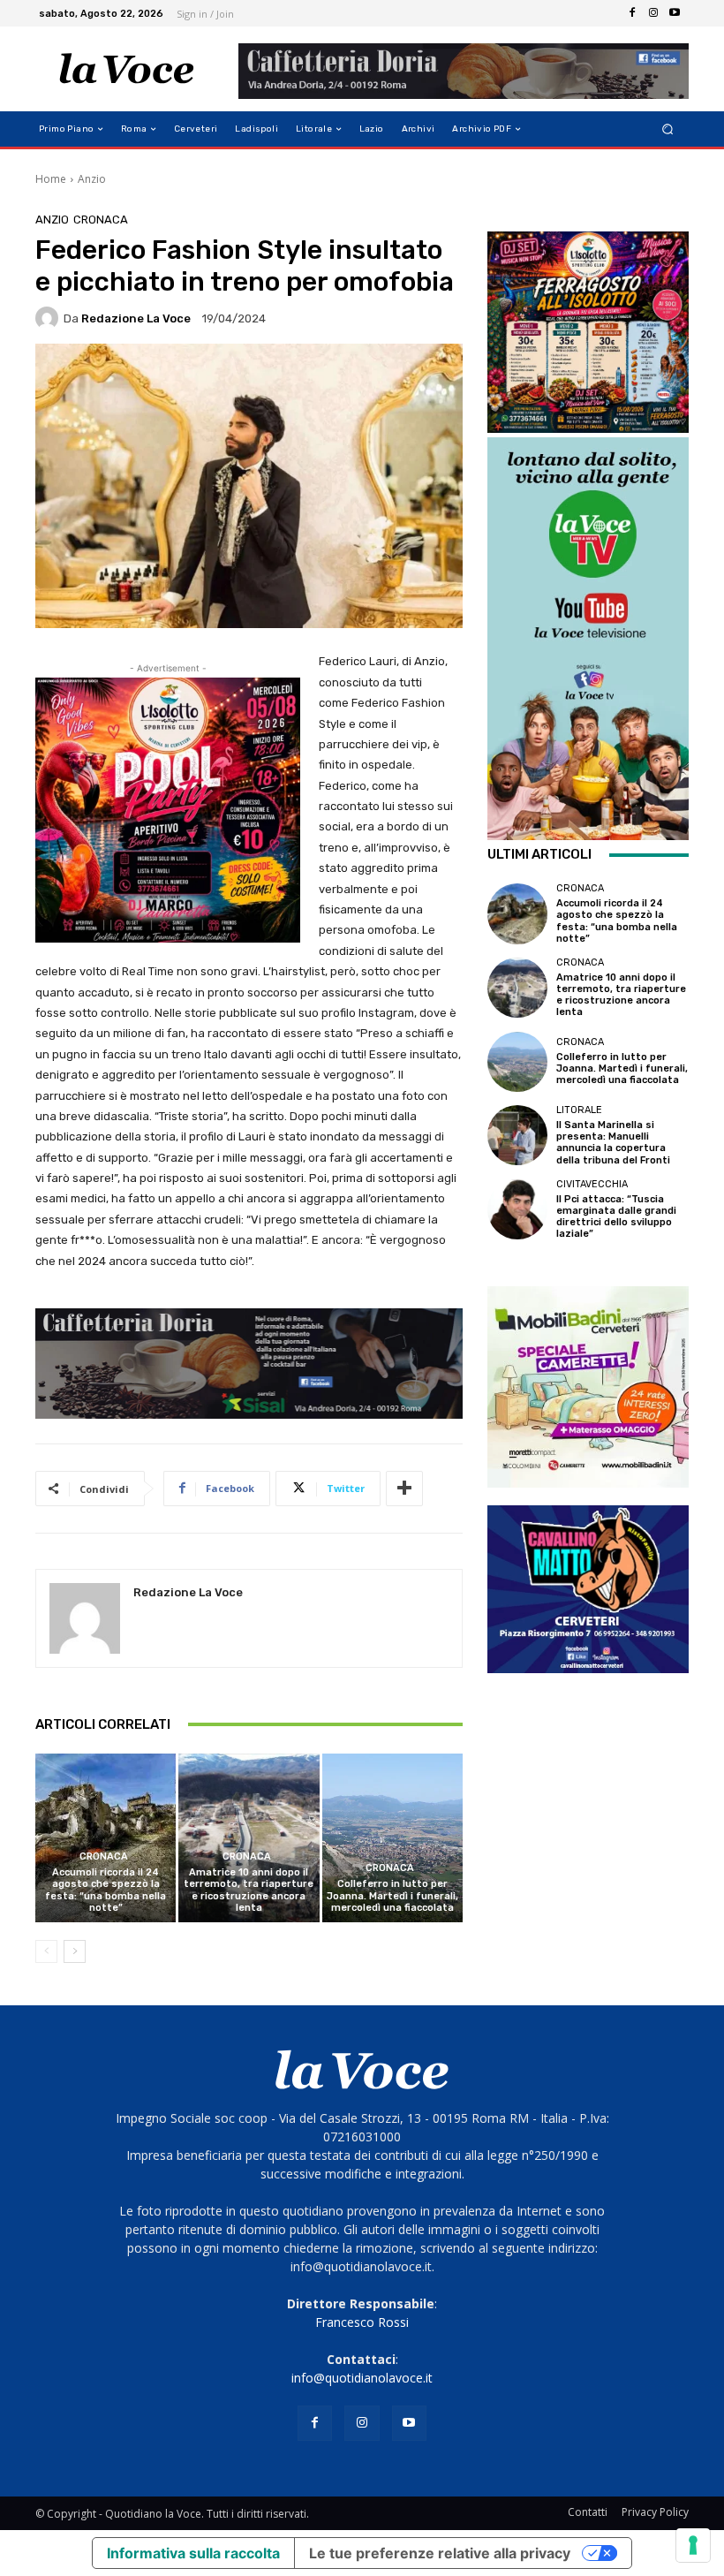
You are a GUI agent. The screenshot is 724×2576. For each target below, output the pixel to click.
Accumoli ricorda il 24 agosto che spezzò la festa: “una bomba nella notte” (106, 1890)
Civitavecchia (592, 1184)
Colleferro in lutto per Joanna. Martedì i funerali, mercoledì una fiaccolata (392, 1895)
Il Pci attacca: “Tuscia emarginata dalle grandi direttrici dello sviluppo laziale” (616, 1217)
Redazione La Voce (136, 318)
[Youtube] (675, 13)
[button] (668, 129)
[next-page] (75, 1951)
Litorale (579, 1110)
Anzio (92, 179)
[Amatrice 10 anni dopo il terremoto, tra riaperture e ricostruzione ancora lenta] (249, 1838)
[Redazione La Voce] (49, 318)
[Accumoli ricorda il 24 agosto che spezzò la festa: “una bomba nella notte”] (106, 1838)
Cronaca (101, 220)
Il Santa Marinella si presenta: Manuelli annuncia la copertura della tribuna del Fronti (613, 1143)
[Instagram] (653, 13)
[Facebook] (632, 13)
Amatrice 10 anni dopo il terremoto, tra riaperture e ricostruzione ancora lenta (249, 1890)
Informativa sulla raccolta (193, 2553)
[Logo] (127, 69)
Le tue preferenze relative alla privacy (440, 2553)
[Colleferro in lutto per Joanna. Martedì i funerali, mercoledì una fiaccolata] (392, 1838)
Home (51, 179)
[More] (404, 1489)
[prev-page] (46, 1951)
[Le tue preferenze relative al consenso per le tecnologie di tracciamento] (693, 2545)
